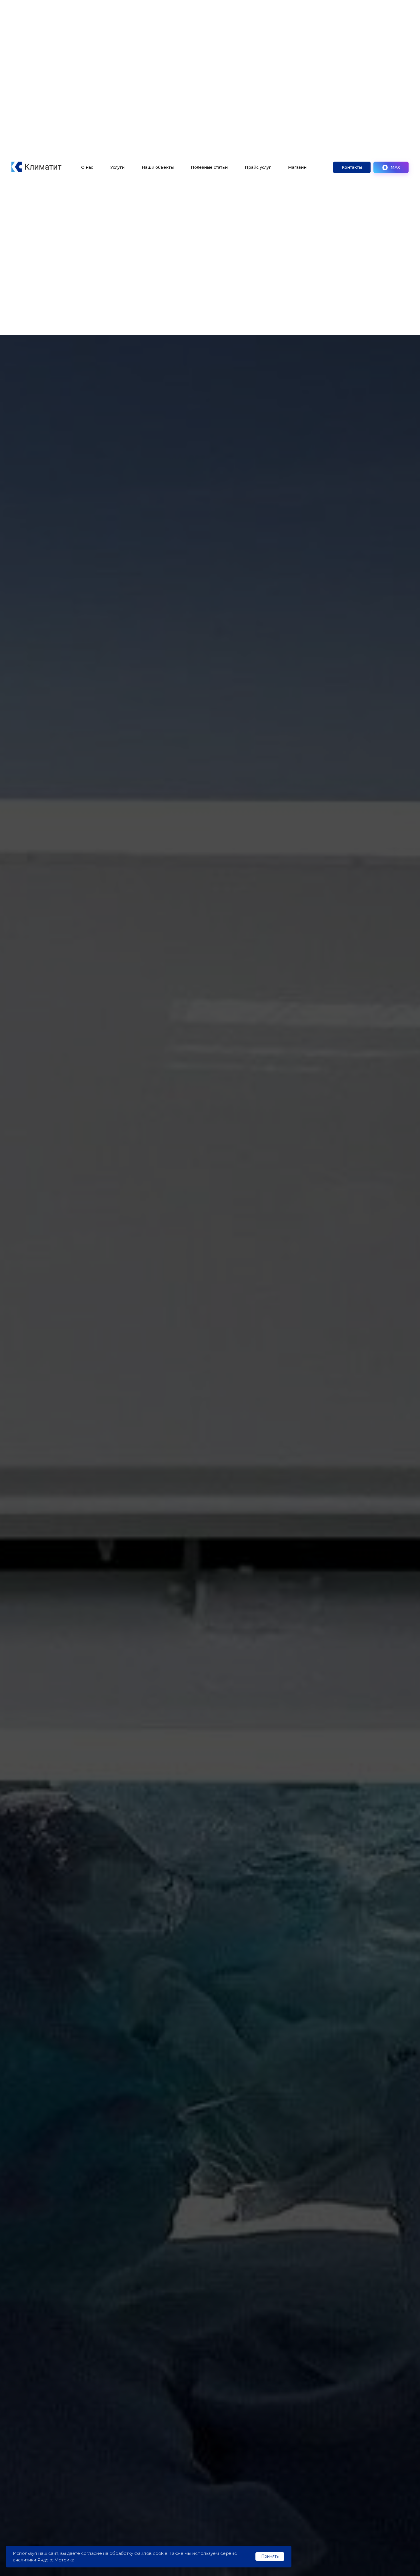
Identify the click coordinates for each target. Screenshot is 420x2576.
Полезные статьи (209, 167)
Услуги (117, 167)
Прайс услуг (258, 167)
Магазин (297, 167)
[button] (352, 167)
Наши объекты (158, 167)
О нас (87, 167)
